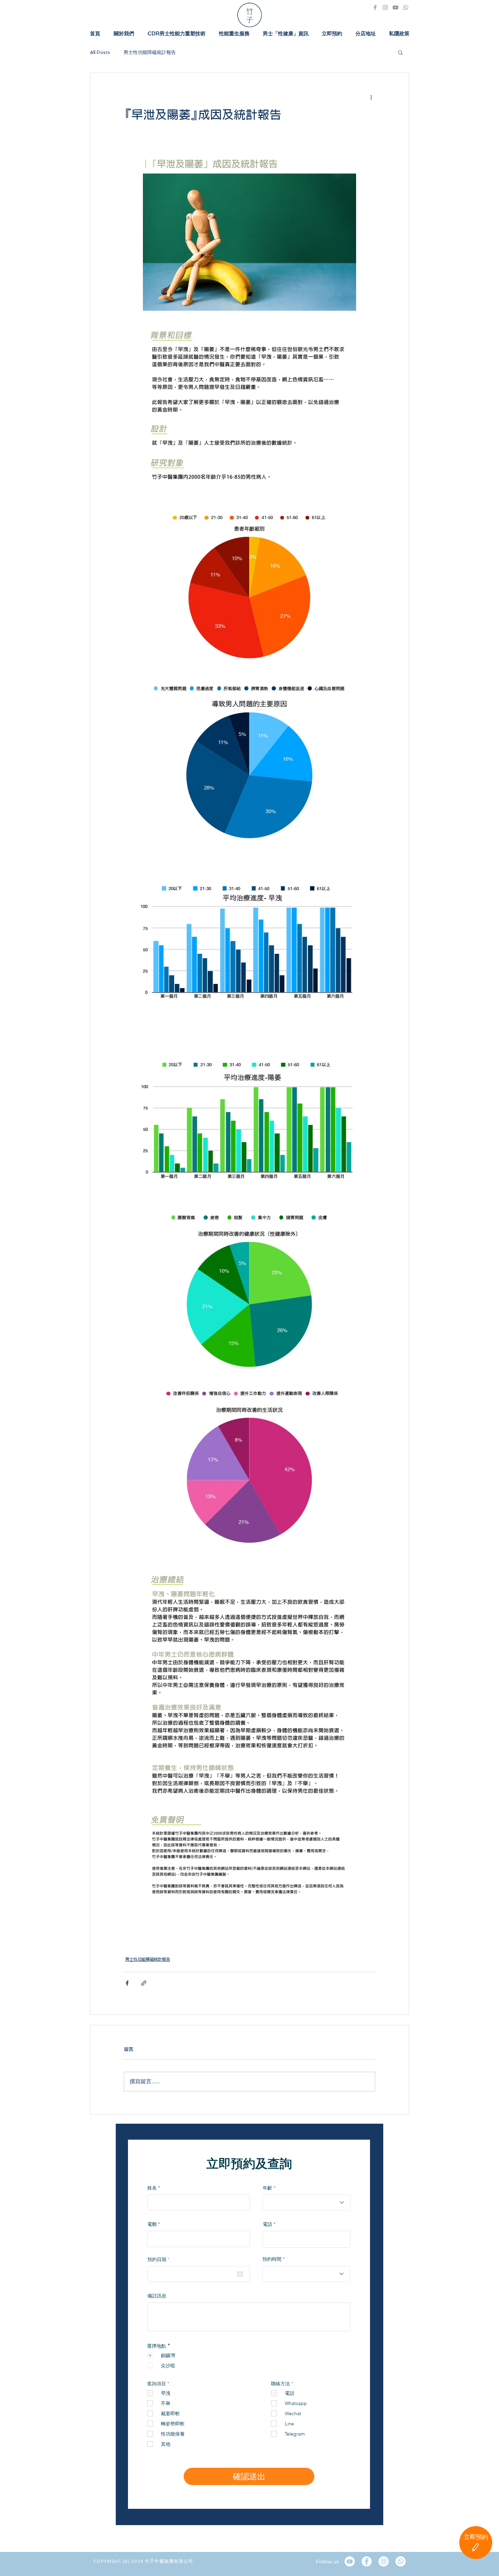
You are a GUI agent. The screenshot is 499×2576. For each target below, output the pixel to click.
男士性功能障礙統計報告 (150, 52)
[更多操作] (371, 97)
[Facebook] (375, 7)
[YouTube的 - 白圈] (350, 2561)
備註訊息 (157, 2296)
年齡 (267, 2188)
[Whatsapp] (401, 2561)
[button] (400, 52)
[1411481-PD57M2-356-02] (406, 7)
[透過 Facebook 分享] (127, 1983)
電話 (267, 2224)
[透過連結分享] (144, 1983)
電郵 (152, 2224)
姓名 (152, 2188)
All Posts (100, 52)
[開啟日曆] (240, 2274)
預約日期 (160, 2259)
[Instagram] (385, 7)
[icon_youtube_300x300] (395, 7)
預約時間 (272, 2259)
